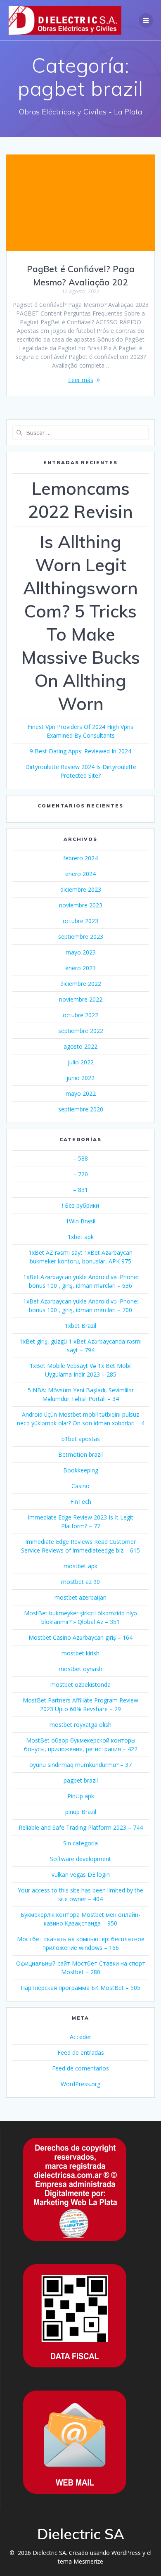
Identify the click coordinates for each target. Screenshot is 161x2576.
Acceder (80, 2037)
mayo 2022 (81, 1093)
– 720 (80, 1174)
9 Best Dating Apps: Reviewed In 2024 (80, 751)
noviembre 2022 (81, 999)
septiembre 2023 (81, 937)
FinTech (81, 1502)
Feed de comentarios (80, 2068)
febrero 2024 (80, 858)
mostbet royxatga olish (80, 1725)
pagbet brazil (81, 1780)
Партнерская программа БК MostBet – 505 (80, 1988)
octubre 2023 (80, 921)
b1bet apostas (81, 1439)
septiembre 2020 (81, 1109)
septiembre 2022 (81, 1031)
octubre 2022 (80, 1015)
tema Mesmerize (80, 2561)
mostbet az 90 (80, 1582)
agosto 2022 (80, 1046)
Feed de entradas (81, 2052)
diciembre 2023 (81, 889)
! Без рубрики (80, 1205)
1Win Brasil (80, 1221)
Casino (80, 1486)
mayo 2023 (81, 952)
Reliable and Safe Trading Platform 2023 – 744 (81, 1827)
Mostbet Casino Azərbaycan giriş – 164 (80, 1637)
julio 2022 (81, 1062)
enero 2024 (80, 874)
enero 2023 (80, 968)
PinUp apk (81, 1796)
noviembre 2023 (81, 905)
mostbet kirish (80, 1653)
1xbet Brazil (80, 1326)
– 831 (80, 1190)
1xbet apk (81, 1237)
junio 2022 (80, 1078)
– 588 (80, 1158)
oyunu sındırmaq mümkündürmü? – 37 (80, 1765)
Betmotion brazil (80, 1454)
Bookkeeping (81, 1470)
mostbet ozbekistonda (80, 1684)
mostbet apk (80, 1566)
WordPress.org (80, 2084)
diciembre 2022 (81, 984)
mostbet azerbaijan (80, 1597)
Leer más (81, 380)
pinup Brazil (81, 1812)
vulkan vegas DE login (81, 1874)
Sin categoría (80, 1843)
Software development (80, 1859)
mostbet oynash (80, 1669)
